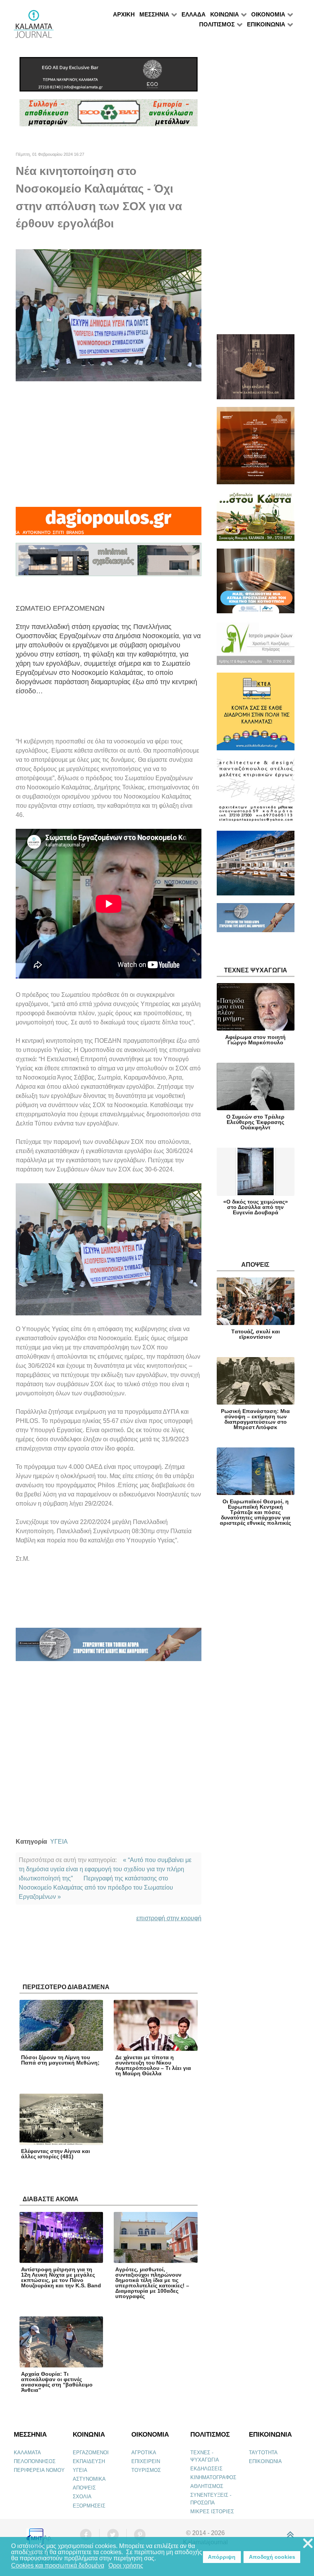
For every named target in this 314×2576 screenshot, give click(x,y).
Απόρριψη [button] (222, 2557)
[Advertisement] (109, 444)
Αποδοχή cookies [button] (272, 2557)
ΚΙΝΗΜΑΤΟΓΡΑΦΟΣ (213, 2477)
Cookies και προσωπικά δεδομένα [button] (58, 2565)
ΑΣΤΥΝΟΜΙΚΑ (89, 2479)
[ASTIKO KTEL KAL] (256, 715)
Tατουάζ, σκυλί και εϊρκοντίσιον (256, 1334)
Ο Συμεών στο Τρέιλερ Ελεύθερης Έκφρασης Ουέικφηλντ (255, 1122)
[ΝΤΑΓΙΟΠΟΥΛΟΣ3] (108, 524)
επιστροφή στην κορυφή (169, 1918)
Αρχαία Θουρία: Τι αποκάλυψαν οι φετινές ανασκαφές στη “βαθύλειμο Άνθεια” (57, 2382)
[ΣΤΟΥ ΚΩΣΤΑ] (256, 520)
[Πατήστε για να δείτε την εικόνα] (109, 314)
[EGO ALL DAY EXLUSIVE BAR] (109, 78)
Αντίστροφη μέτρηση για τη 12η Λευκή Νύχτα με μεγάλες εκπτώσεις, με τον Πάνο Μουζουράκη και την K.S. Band (61, 2277)
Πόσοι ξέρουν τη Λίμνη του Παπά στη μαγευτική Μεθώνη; (60, 2060)
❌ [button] (308, 2544)
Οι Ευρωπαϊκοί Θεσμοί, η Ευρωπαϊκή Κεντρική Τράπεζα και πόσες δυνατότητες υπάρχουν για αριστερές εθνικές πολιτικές (255, 1512)
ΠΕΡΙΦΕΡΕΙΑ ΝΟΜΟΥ (39, 2470)
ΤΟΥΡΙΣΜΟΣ (146, 2470)
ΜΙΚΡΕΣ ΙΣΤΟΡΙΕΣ (212, 2511)
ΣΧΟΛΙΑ (82, 2497)
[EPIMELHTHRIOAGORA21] (256, 921)
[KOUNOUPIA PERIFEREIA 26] (256, 584)
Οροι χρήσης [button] (126, 2565)
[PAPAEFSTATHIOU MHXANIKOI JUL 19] (256, 867)
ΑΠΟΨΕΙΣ (84, 2488)
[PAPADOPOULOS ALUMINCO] (109, 563)
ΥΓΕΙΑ (59, 1842)
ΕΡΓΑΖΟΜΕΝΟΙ (91, 2453)
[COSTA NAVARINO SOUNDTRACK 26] (256, 449)
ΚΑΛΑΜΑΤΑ (27, 2453)
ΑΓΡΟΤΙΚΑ (144, 2453)
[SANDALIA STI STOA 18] (256, 370)
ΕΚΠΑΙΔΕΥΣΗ (89, 2461)
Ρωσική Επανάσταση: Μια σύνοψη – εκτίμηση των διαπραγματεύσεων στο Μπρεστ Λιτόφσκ (255, 1419)
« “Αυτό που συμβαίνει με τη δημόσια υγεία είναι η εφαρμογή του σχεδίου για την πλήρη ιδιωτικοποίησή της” (105, 1869)
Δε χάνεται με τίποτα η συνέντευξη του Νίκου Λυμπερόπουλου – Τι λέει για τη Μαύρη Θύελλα (153, 2065)
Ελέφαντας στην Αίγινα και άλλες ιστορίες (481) (56, 2154)
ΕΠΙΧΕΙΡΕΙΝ (146, 2461)
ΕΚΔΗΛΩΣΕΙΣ (206, 2469)
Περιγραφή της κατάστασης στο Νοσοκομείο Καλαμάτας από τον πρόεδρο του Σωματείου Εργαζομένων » (96, 1887)
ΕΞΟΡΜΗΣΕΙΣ (89, 2506)
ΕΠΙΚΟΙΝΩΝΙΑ (265, 2461)
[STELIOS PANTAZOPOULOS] (256, 794)
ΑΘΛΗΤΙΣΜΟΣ (207, 2486)
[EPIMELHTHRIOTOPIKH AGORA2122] (109, 1648)
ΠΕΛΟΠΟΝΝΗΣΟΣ (35, 2461)
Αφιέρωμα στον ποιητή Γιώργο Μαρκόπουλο (255, 1040)
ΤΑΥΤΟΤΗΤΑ (263, 2453)
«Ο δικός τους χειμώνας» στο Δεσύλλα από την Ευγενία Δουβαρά (256, 1207)
